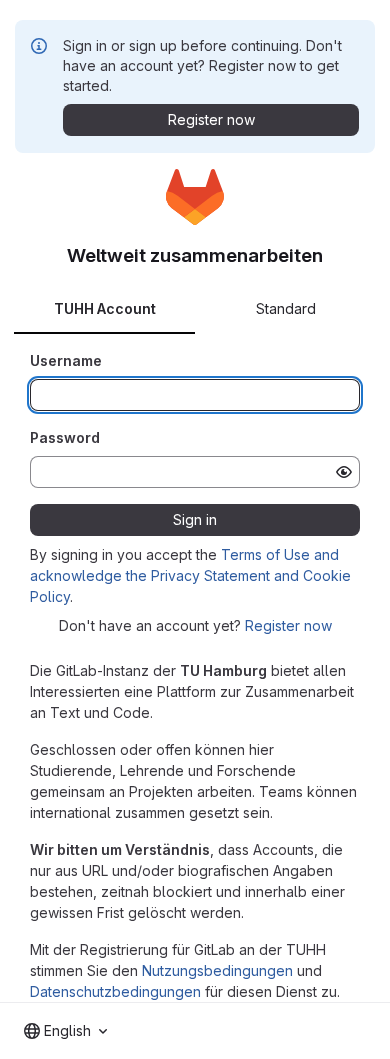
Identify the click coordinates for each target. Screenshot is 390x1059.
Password (65, 437)
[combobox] (65, 1031)
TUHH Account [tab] (105, 308)
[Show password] (344, 472)
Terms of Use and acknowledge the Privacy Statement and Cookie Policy (190, 575)
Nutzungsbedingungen (217, 970)
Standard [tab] (286, 308)
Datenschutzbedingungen (115, 991)
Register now (288, 625)
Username (66, 360)
